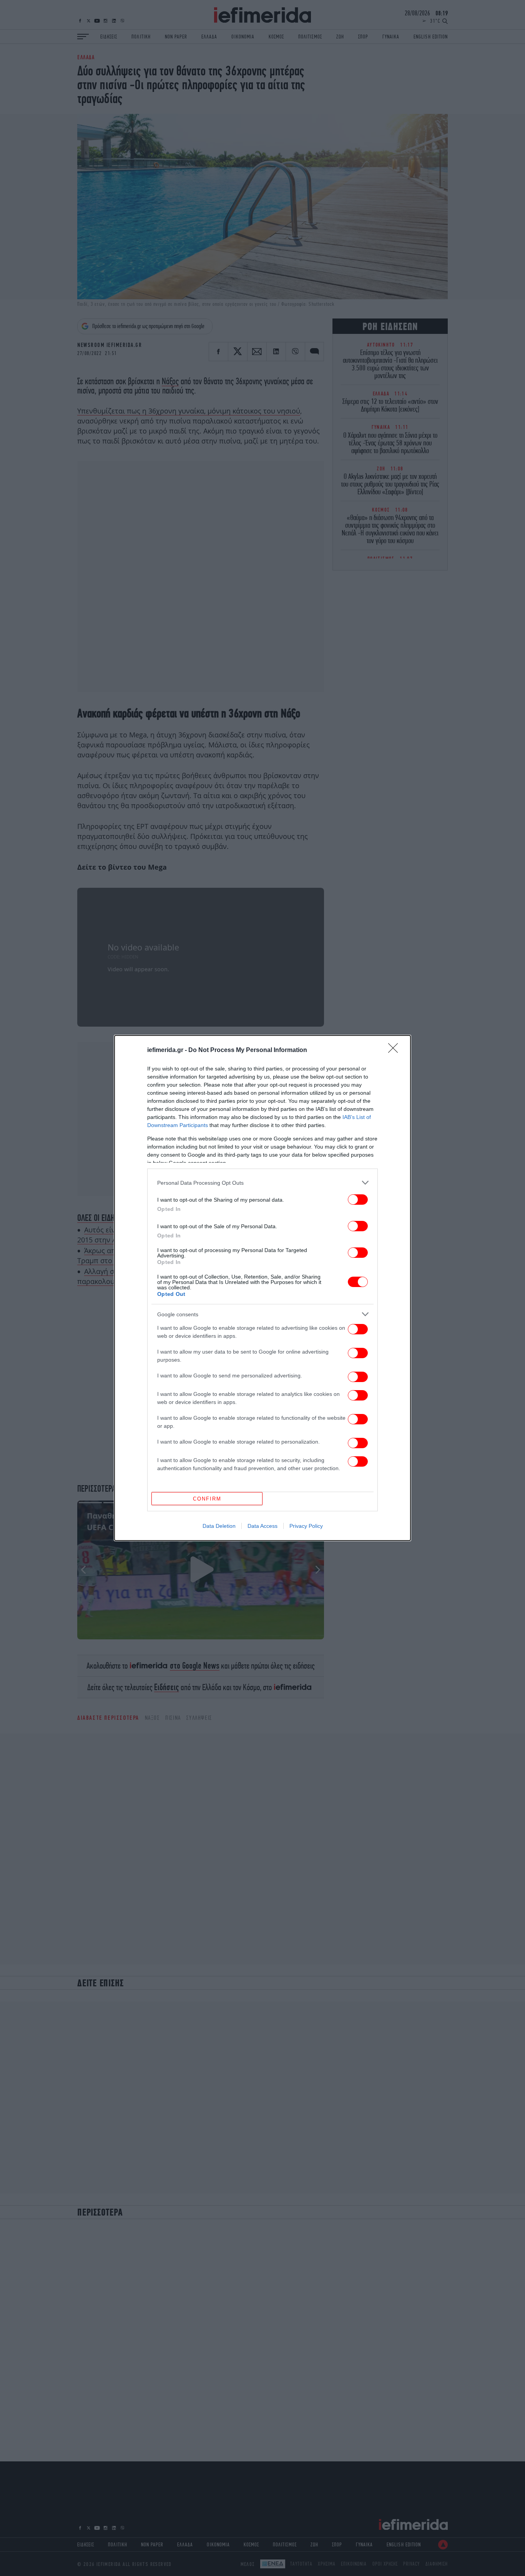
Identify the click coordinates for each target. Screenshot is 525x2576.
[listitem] (262, 1183)
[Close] (395, 1050)
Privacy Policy (306, 1526)
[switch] (358, 1200)
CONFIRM (207, 1499)
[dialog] (262, 1288)
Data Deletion (219, 1526)
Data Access (262, 1526)
